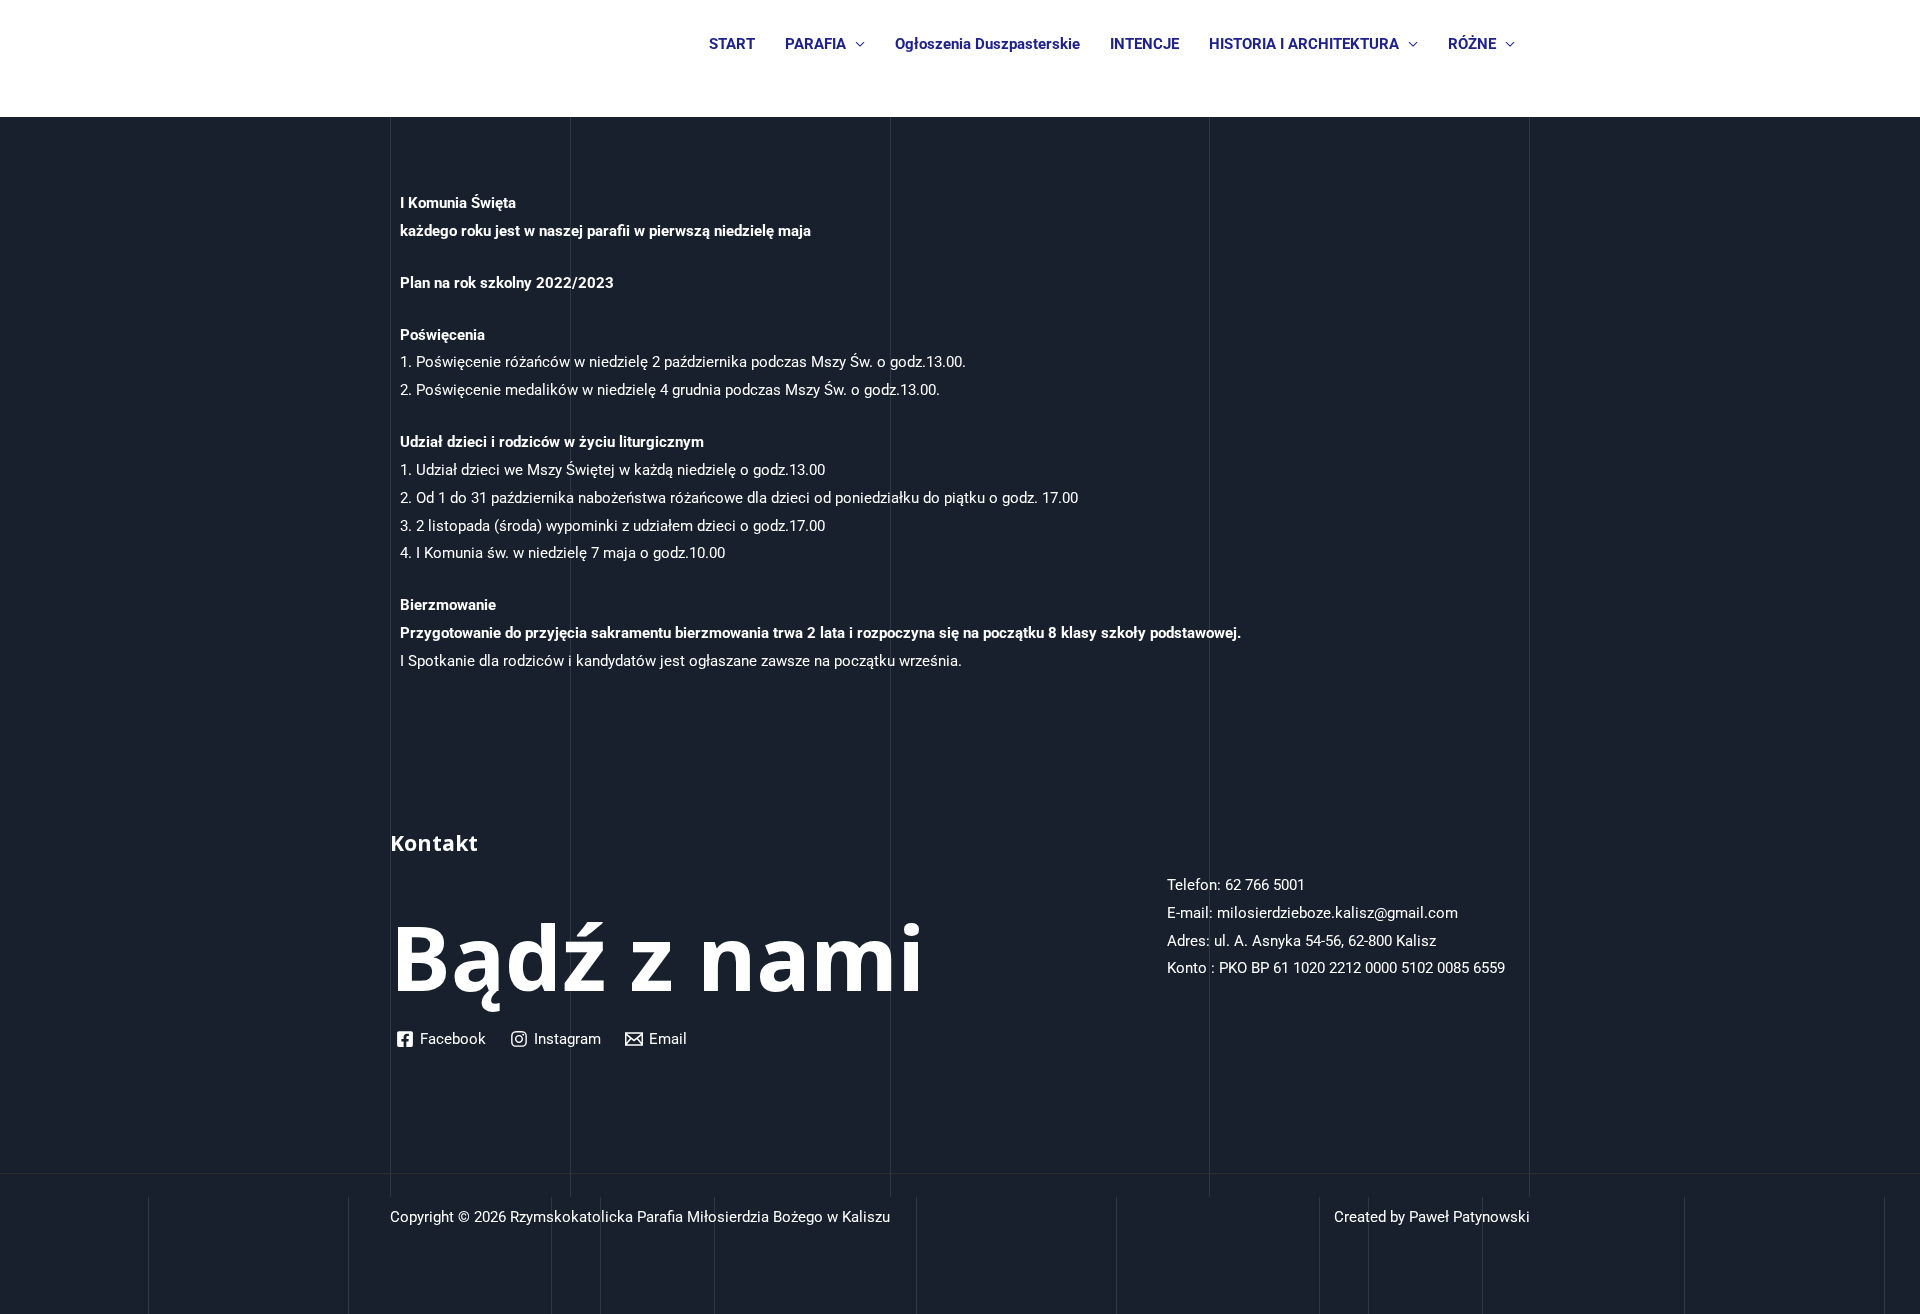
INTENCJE (1144, 44)
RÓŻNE (1472, 44)
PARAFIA (815, 44)
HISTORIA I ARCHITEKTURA (1304, 44)
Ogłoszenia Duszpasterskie (987, 44)
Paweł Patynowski (1469, 1217)
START (732, 44)
